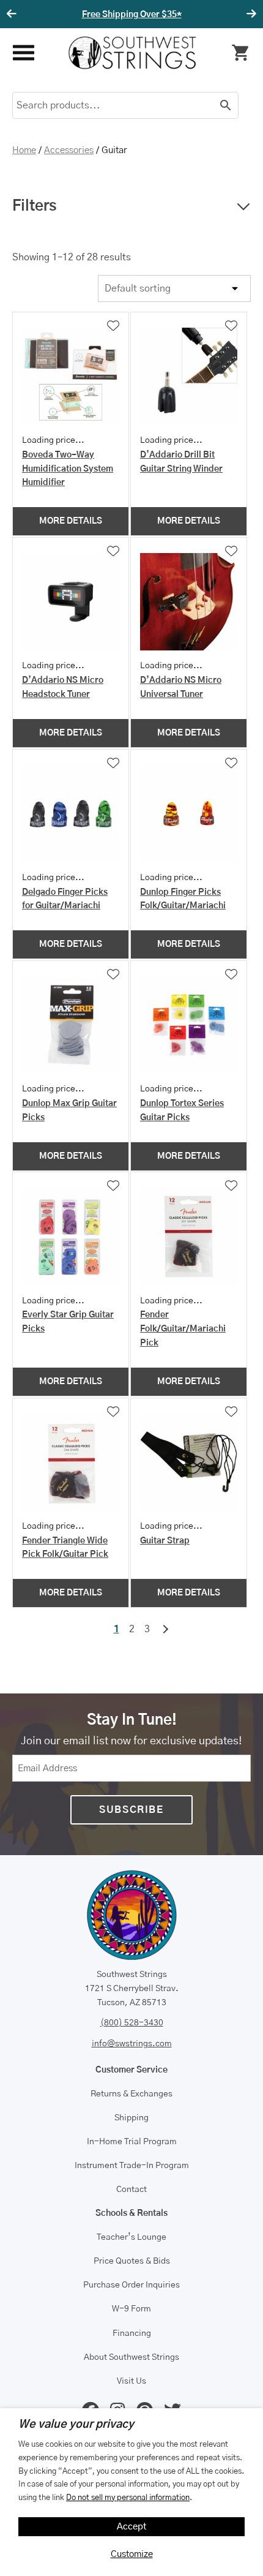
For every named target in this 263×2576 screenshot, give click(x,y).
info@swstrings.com (132, 2044)
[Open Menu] (23, 53)
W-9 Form (131, 2309)
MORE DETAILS (71, 521)
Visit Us (131, 2381)
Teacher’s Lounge (131, 2237)
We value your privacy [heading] (76, 2425)
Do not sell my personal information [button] (128, 2498)
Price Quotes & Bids (132, 2261)
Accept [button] (132, 2527)
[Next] (250, 14)
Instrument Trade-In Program (132, 2166)
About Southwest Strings (131, 2357)
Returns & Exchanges (131, 2094)
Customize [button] (132, 2554)
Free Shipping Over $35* (132, 15)
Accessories (69, 150)
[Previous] (13, 14)
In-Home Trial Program (132, 2142)
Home (24, 150)
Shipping (131, 2118)
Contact (131, 2190)
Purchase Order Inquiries (131, 2285)
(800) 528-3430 (132, 2023)
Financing (132, 2333)
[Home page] (132, 53)
